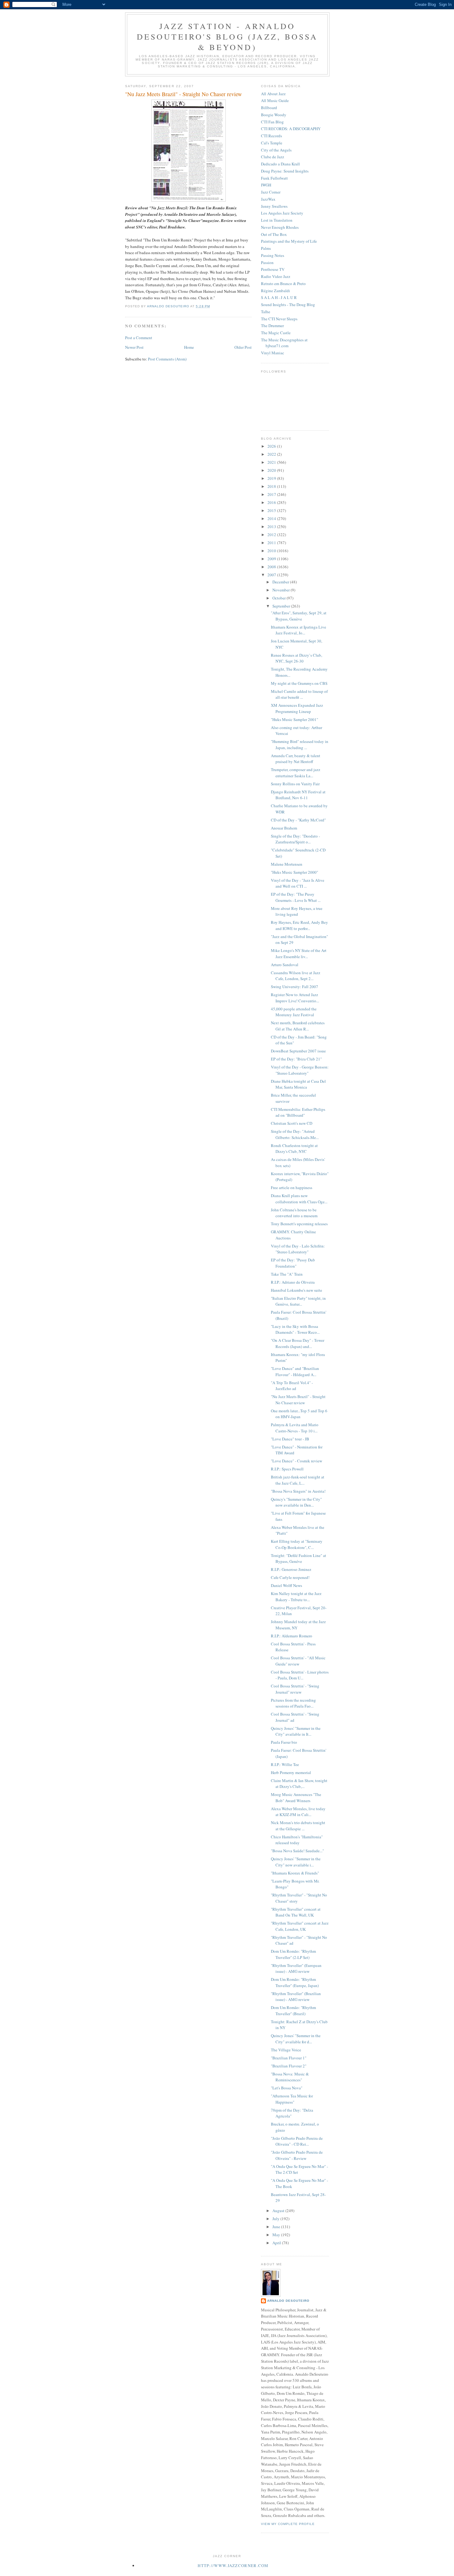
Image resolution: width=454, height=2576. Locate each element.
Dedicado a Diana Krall (280, 164)
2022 (272, 454)
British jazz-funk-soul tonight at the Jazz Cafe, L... (298, 1480)
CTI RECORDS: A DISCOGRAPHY (291, 129)
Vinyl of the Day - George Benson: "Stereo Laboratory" (300, 1070)
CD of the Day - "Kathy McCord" (298, 820)
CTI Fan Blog (272, 122)
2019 (272, 478)
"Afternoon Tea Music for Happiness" (292, 2099)
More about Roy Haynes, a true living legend (297, 911)
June (277, 2227)
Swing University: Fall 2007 (294, 987)
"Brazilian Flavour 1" (289, 2058)
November (282, 590)
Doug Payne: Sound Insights (285, 171)
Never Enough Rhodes (280, 227)
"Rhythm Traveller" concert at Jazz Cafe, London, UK (300, 1926)
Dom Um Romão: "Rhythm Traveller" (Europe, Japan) (295, 1982)
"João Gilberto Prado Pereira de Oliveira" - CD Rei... (297, 2141)
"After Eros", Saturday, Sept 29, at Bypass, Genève (299, 616)
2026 (272, 446)
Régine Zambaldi (275, 291)
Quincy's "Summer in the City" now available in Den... (296, 1502)
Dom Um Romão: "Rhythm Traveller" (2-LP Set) (293, 1954)
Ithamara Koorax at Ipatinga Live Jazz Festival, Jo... (298, 630)
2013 (272, 527)
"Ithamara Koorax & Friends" (295, 1873)
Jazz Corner (271, 192)
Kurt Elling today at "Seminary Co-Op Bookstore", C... (297, 1544)
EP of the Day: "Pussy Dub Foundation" (293, 1263)
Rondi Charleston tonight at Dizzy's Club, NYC (294, 1149)
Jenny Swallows (274, 206)
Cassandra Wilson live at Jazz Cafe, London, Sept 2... (296, 976)
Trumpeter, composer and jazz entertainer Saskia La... (296, 773)
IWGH (266, 185)
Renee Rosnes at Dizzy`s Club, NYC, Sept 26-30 (296, 658)
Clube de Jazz (273, 157)
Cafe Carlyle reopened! (290, 1577)
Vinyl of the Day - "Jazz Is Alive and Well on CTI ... (298, 883)
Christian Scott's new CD (292, 1123)
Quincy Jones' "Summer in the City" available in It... (296, 1731)
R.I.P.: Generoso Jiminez (291, 1569)
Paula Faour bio (284, 1742)
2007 (272, 575)
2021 (272, 462)
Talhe (266, 312)
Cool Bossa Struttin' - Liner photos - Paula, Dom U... (300, 1675)
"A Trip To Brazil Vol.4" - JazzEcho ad (292, 1386)
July (276, 2219)
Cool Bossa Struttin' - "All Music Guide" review (298, 1661)
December (281, 582)
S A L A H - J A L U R (279, 297)
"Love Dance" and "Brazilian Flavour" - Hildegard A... (295, 1371)
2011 (272, 543)
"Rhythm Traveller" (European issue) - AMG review (296, 1968)
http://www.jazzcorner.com (233, 2565)
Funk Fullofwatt (274, 178)
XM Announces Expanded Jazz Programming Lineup (297, 708)
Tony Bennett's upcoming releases (299, 1224)
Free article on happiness (292, 1188)
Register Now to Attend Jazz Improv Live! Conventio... (295, 998)
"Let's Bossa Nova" (287, 2088)
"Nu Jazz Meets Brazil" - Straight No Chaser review (298, 1400)
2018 (272, 486)
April (277, 2243)
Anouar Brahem (284, 828)
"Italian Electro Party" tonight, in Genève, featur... (298, 1301)
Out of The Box (274, 234)
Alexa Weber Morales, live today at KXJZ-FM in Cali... (298, 1812)
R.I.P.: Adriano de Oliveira (293, 1282)
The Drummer (272, 326)
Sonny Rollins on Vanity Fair (295, 784)
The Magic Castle (276, 333)
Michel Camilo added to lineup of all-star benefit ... (299, 694)
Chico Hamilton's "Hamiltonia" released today (297, 1840)
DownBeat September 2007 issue (298, 1051)
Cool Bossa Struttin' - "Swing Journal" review (295, 1689)
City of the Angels (276, 150)
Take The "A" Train (287, 1274)
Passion (267, 262)
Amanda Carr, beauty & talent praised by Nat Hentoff (296, 759)
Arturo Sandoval (285, 965)
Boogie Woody (274, 115)
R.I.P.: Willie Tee (285, 1764)
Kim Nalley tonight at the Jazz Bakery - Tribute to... (296, 1597)
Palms (266, 248)
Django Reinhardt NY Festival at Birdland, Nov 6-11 (298, 795)
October (280, 598)
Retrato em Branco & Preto (283, 284)
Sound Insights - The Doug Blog (288, 305)
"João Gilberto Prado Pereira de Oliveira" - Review (297, 2155)
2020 (272, 470)
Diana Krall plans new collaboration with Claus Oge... (299, 1199)
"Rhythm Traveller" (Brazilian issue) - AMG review (296, 1997)
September (282, 606)
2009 (272, 559)
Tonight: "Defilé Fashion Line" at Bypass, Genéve (298, 1559)
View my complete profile (288, 2524)
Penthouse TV (273, 269)
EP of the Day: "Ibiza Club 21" (296, 1059)
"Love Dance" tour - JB (290, 1439)
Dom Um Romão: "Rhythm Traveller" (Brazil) (293, 2011)
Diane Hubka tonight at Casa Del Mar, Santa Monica (298, 1084)
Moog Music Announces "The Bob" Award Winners (296, 1798)
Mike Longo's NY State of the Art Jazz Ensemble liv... (299, 953)
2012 (272, 535)
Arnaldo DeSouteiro (288, 2301)
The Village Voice (286, 2050)
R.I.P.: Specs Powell (287, 1469)
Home (189, 347)
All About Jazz (273, 94)
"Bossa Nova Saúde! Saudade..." (297, 1851)
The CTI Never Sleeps (279, 319)
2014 (272, 518)
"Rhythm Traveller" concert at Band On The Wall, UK (296, 1912)
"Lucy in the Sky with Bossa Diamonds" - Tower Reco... (295, 1329)
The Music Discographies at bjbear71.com (284, 343)
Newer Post (134, 347)
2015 (272, 510)
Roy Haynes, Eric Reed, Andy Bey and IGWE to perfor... (299, 925)
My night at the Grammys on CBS (299, 683)
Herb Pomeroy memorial (291, 1772)
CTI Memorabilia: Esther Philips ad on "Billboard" (298, 1112)
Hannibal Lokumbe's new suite (296, 1290)
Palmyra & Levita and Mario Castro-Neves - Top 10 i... (295, 1428)
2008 (272, 567)
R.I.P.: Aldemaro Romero (292, 1636)
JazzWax (268, 199)
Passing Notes (273, 255)
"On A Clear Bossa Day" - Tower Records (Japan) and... (298, 1343)
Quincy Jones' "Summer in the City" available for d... (296, 2039)
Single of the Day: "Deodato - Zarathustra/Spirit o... (295, 839)
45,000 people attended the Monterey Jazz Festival (294, 1012)
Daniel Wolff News (286, 1585)
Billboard (269, 108)
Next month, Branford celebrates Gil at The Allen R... (298, 1026)
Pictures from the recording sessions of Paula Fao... (293, 1703)
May (277, 2235)
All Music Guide (275, 100)
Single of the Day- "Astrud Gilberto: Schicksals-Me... (295, 1134)
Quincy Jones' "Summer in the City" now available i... (296, 1862)
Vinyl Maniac (273, 353)
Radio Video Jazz (276, 276)
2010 (272, 551)
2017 (272, 494)
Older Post (243, 347)
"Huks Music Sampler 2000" (294, 872)
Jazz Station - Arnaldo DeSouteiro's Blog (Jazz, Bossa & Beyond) (227, 36)
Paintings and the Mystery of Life (289, 241)
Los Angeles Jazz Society (282, 213)
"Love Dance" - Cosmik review (296, 1461)
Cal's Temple (272, 143)
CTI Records (271, 136)
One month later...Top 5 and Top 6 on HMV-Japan (299, 1414)
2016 (272, 502)
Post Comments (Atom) (167, 359)
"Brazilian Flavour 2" (289, 2066)
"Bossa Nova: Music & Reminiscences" (290, 2077)
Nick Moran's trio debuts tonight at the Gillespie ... (298, 1826)
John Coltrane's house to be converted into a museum (294, 1213)
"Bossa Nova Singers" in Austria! (298, 1491)
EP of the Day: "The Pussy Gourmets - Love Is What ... (296, 897)
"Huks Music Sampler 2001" (294, 719)
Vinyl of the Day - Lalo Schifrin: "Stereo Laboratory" (298, 1249)
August (279, 2211)
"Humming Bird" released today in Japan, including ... (300, 744)
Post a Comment (139, 338)
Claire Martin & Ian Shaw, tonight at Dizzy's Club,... (299, 1784)
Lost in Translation (277, 220)
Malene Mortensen (287, 864)
